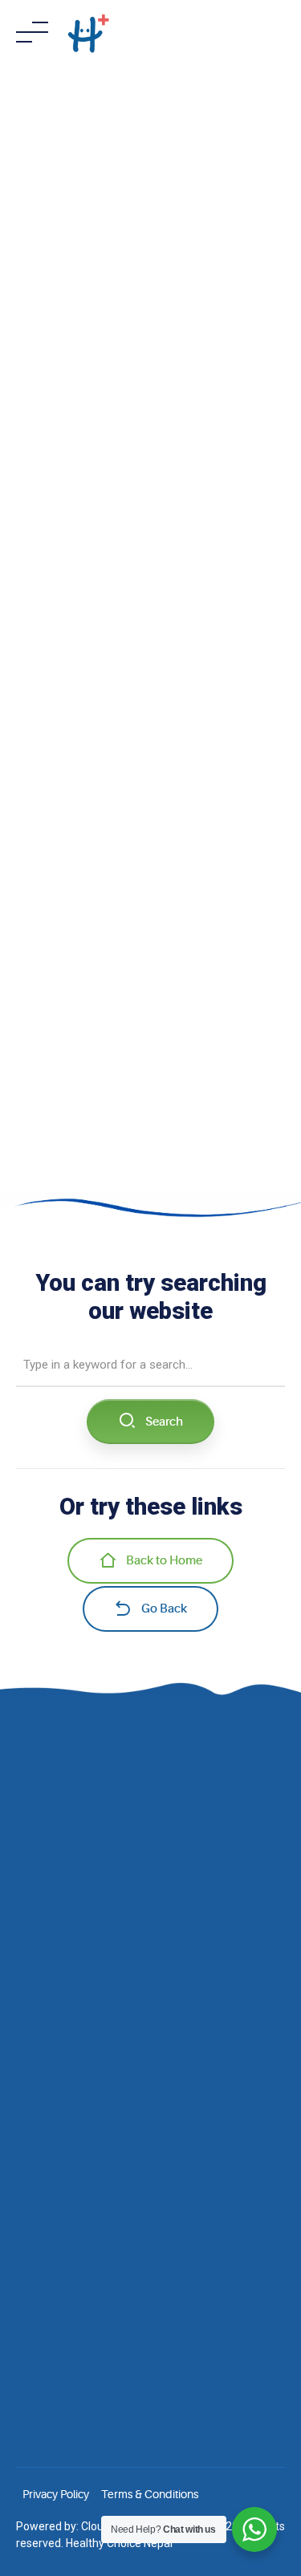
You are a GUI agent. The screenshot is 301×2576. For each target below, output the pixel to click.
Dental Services (54, 2253)
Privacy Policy (56, 2494)
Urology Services (58, 2231)
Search (164, 1422)
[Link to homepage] (88, 32)
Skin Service (46, 2162)
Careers (36, 2030)
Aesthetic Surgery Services (82, 2185)
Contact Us (43, 2054)
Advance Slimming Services (85, 2208)
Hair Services (48, 2140)
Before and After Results (76, 1985)
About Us (39, 1962)
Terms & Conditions (150, 2494)
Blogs (30, 2008)
